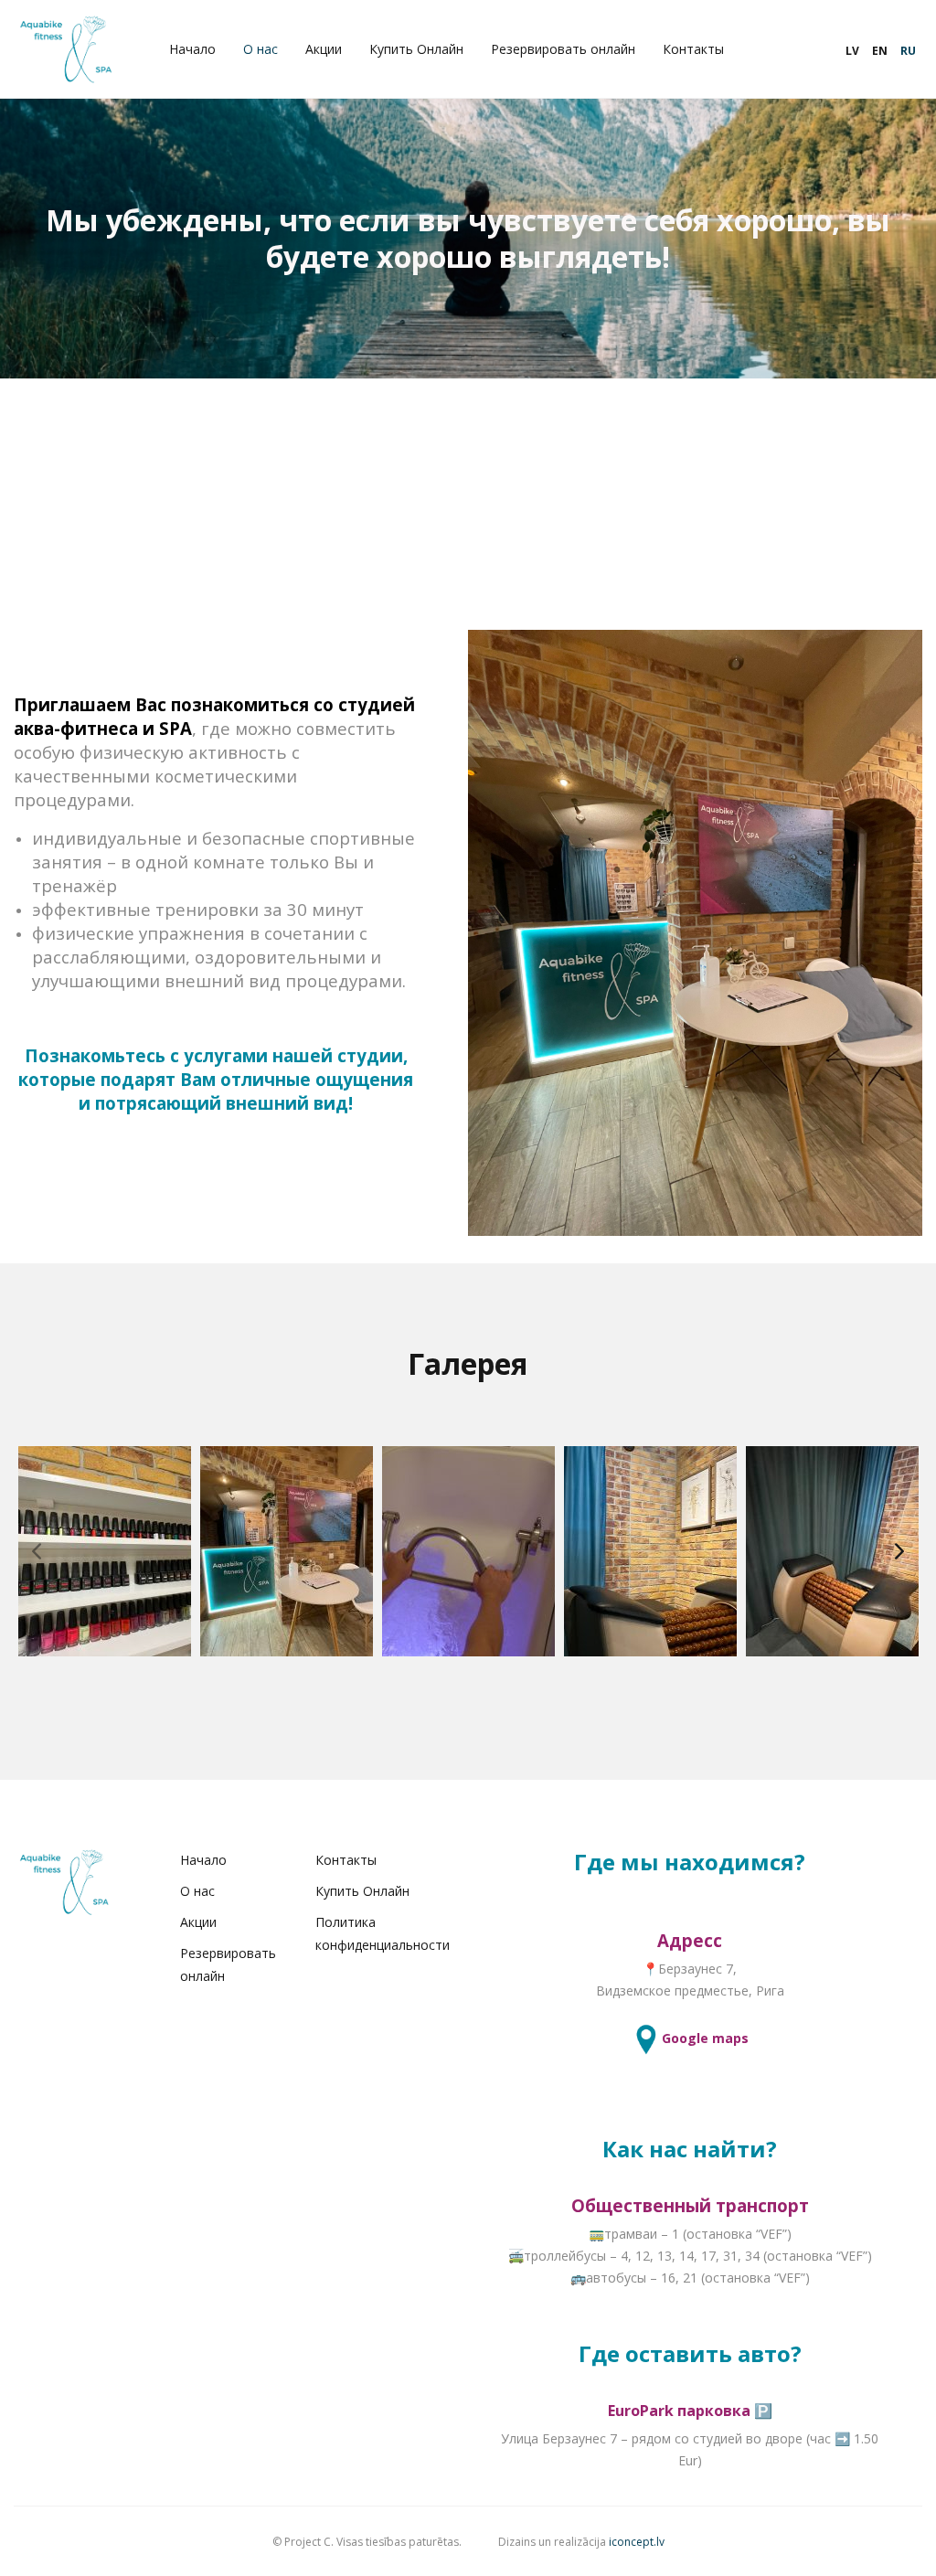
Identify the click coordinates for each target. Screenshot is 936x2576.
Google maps (705, 2038)
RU (908, 51)
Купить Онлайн (416, 49)
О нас (261, 49)
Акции (324, 49)
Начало (192, 49)
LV (852, 51)
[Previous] (37, 1551)
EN (880, 51)
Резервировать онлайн (563, 49)
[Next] (899, 1551)
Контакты (693, 49)
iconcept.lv (637, 2542)
